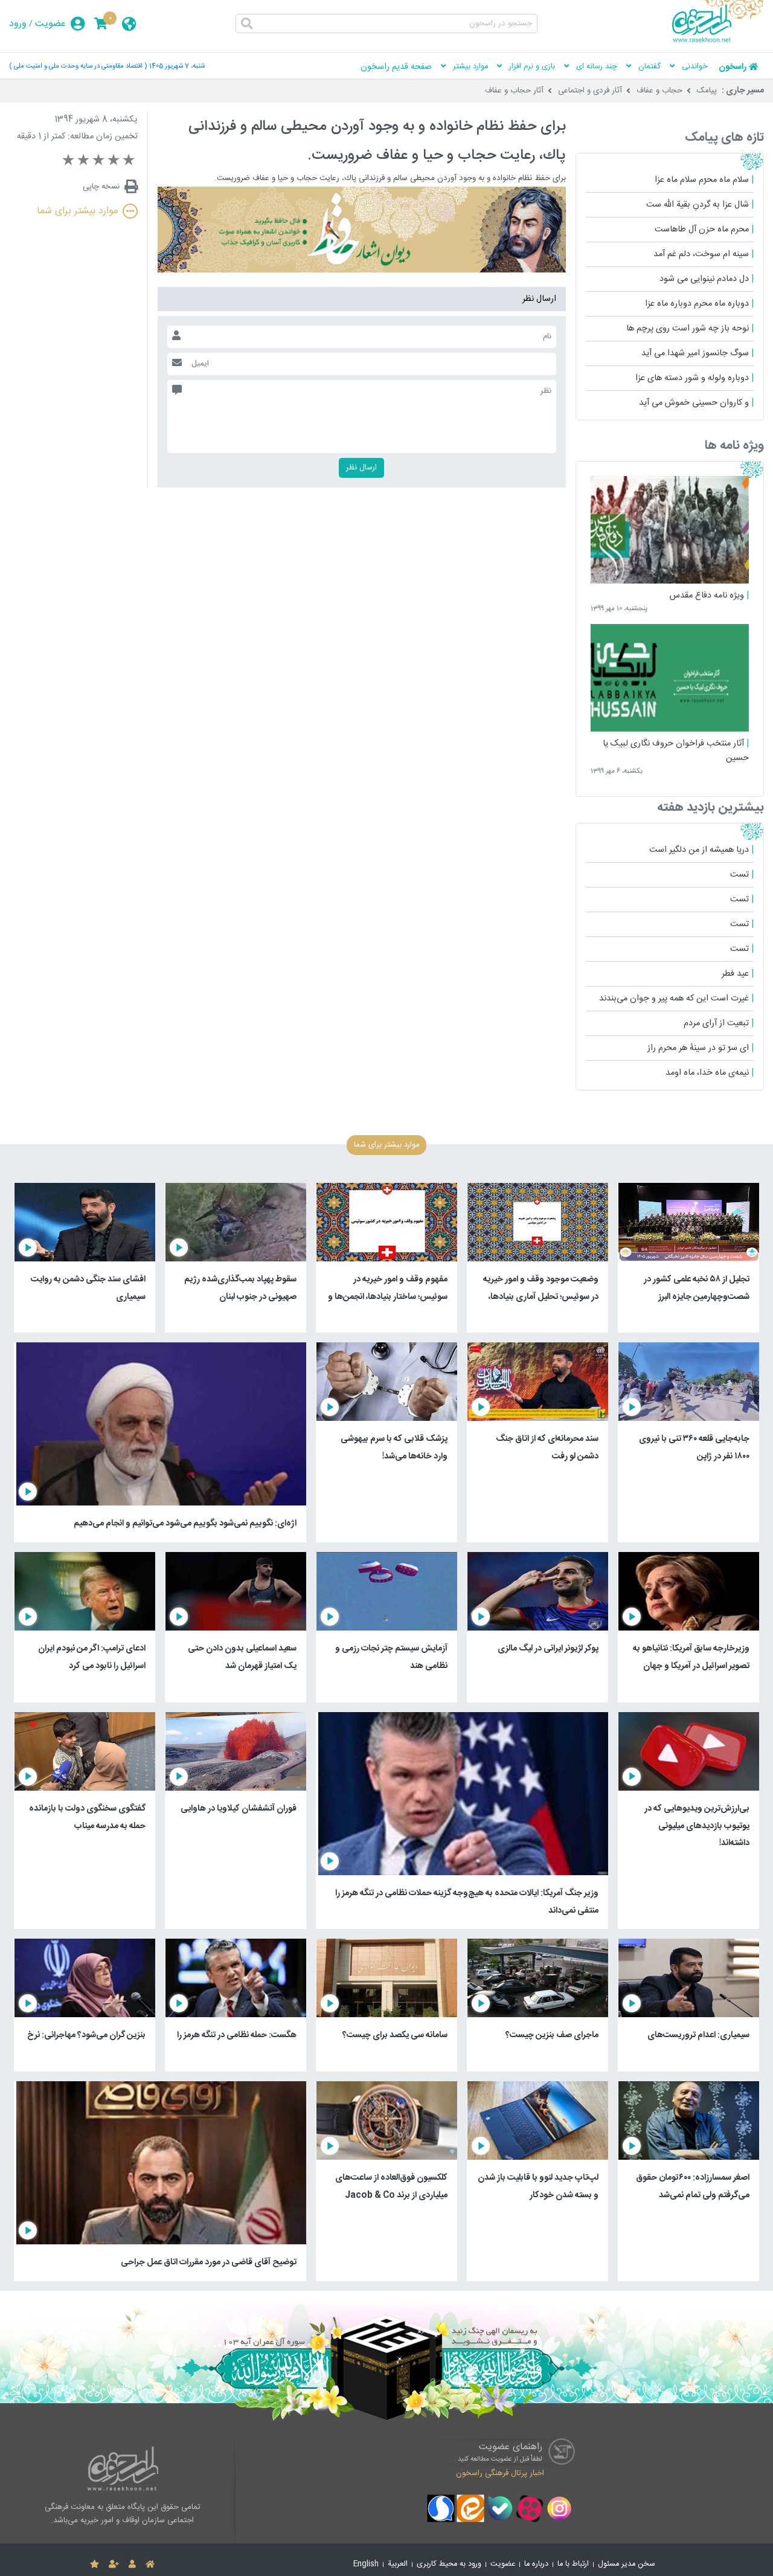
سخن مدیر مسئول (627, 2564)
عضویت (50, 24)
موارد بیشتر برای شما (77, 211)
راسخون (733, 67)
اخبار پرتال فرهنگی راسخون (500, 2473)
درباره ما (536, 2564)
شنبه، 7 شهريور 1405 (177, 66)
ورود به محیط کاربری (449, 2564)
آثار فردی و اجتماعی (590, 91)
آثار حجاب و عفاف (514, 91)
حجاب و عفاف (659, 91)
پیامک (707, 91)
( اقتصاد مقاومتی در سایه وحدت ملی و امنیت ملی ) (78, 66)
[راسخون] (718, 40)
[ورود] (132, 2565)
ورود (18, 24)
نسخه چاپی (101, 187)
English (366, 2564)
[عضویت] (114, 2565)
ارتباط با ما (573, 2564)
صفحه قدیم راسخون (396, 67)
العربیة (398, 2564)
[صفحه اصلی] (150, 2565)
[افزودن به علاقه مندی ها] (95, 2565)
